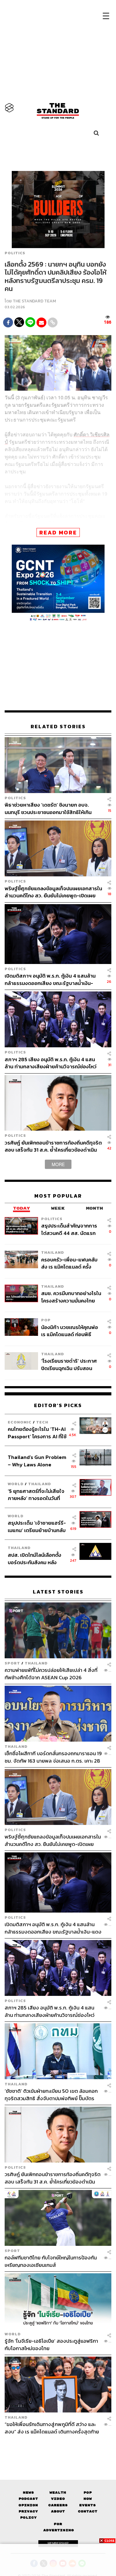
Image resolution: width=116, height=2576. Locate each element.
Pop (88, 2493)
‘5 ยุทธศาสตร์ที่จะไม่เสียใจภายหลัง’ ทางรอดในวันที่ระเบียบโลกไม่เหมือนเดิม (36, 1495)
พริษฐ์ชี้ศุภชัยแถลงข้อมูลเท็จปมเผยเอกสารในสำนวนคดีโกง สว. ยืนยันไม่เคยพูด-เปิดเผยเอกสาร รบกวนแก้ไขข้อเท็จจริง (53, 892)
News (28, 2493)
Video (58, 2499)
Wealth (58, 2493)
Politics (15, 253)
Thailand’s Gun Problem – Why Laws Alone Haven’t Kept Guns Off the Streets (37, 1461)
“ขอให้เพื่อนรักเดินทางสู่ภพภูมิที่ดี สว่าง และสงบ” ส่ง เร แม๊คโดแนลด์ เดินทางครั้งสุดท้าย (52, 2428)
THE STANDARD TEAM (34, 301)
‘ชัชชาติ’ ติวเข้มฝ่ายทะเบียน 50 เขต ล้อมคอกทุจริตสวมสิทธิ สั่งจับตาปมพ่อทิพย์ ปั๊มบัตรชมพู (51, 2094)
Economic (20, 1422)
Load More (58, 2446)
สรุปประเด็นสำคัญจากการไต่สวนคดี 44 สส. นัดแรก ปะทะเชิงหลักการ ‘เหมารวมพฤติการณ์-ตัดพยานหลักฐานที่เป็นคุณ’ (69, 1229)
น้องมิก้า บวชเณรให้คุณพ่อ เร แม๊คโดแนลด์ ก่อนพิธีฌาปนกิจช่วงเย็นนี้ (70, 1331)
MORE (58, 1164)
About (58, 2511)
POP (46, 1320)
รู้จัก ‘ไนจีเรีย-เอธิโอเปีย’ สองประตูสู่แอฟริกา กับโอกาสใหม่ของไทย (51, 2344)
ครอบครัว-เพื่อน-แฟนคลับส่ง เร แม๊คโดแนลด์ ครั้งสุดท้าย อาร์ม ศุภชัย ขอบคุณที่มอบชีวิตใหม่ (69, 1263)
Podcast (28, 2499)
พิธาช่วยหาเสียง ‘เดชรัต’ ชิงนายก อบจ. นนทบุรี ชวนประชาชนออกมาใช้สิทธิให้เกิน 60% (48, 808)
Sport (12, 1663)
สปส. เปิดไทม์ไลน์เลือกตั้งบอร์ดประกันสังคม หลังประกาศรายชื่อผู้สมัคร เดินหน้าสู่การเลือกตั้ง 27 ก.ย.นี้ (37, 1558)
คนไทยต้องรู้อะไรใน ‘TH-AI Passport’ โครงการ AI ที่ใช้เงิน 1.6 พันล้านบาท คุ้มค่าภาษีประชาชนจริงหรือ (37, 1433)
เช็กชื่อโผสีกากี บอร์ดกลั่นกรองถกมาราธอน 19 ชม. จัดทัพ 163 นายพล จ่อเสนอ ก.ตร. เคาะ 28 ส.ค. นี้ (53, 1757)
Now (88, 2499)
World (16, 1484)
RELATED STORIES (58, 727)
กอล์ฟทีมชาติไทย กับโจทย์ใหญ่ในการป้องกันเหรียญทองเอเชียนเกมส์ (51, 2261)
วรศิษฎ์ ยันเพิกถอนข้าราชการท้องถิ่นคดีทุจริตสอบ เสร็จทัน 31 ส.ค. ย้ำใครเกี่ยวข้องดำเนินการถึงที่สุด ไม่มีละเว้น (53, 1146)
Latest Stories (58, 1592)
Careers (58, 2505)
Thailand (53, 1252)
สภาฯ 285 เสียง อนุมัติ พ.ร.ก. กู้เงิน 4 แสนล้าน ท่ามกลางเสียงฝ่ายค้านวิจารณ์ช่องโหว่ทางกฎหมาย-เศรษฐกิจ (51, 1063)
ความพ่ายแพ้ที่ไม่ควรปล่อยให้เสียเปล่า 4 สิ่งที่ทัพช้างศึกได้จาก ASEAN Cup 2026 (51, 1674)
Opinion (28, 2505)
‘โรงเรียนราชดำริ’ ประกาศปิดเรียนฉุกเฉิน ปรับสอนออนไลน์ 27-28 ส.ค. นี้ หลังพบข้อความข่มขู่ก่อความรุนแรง (70, 1364)
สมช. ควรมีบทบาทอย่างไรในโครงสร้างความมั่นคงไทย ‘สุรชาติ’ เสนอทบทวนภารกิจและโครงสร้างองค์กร (71, 1297)
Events (88, 2505)
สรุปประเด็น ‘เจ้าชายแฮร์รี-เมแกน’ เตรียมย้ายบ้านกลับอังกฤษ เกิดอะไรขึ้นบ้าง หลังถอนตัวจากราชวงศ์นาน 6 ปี (37, 1526)
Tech (42, 1422)
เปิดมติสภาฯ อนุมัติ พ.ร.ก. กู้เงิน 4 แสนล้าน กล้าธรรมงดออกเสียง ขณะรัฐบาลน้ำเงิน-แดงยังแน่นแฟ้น (50, 979)
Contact (88, 2511)
